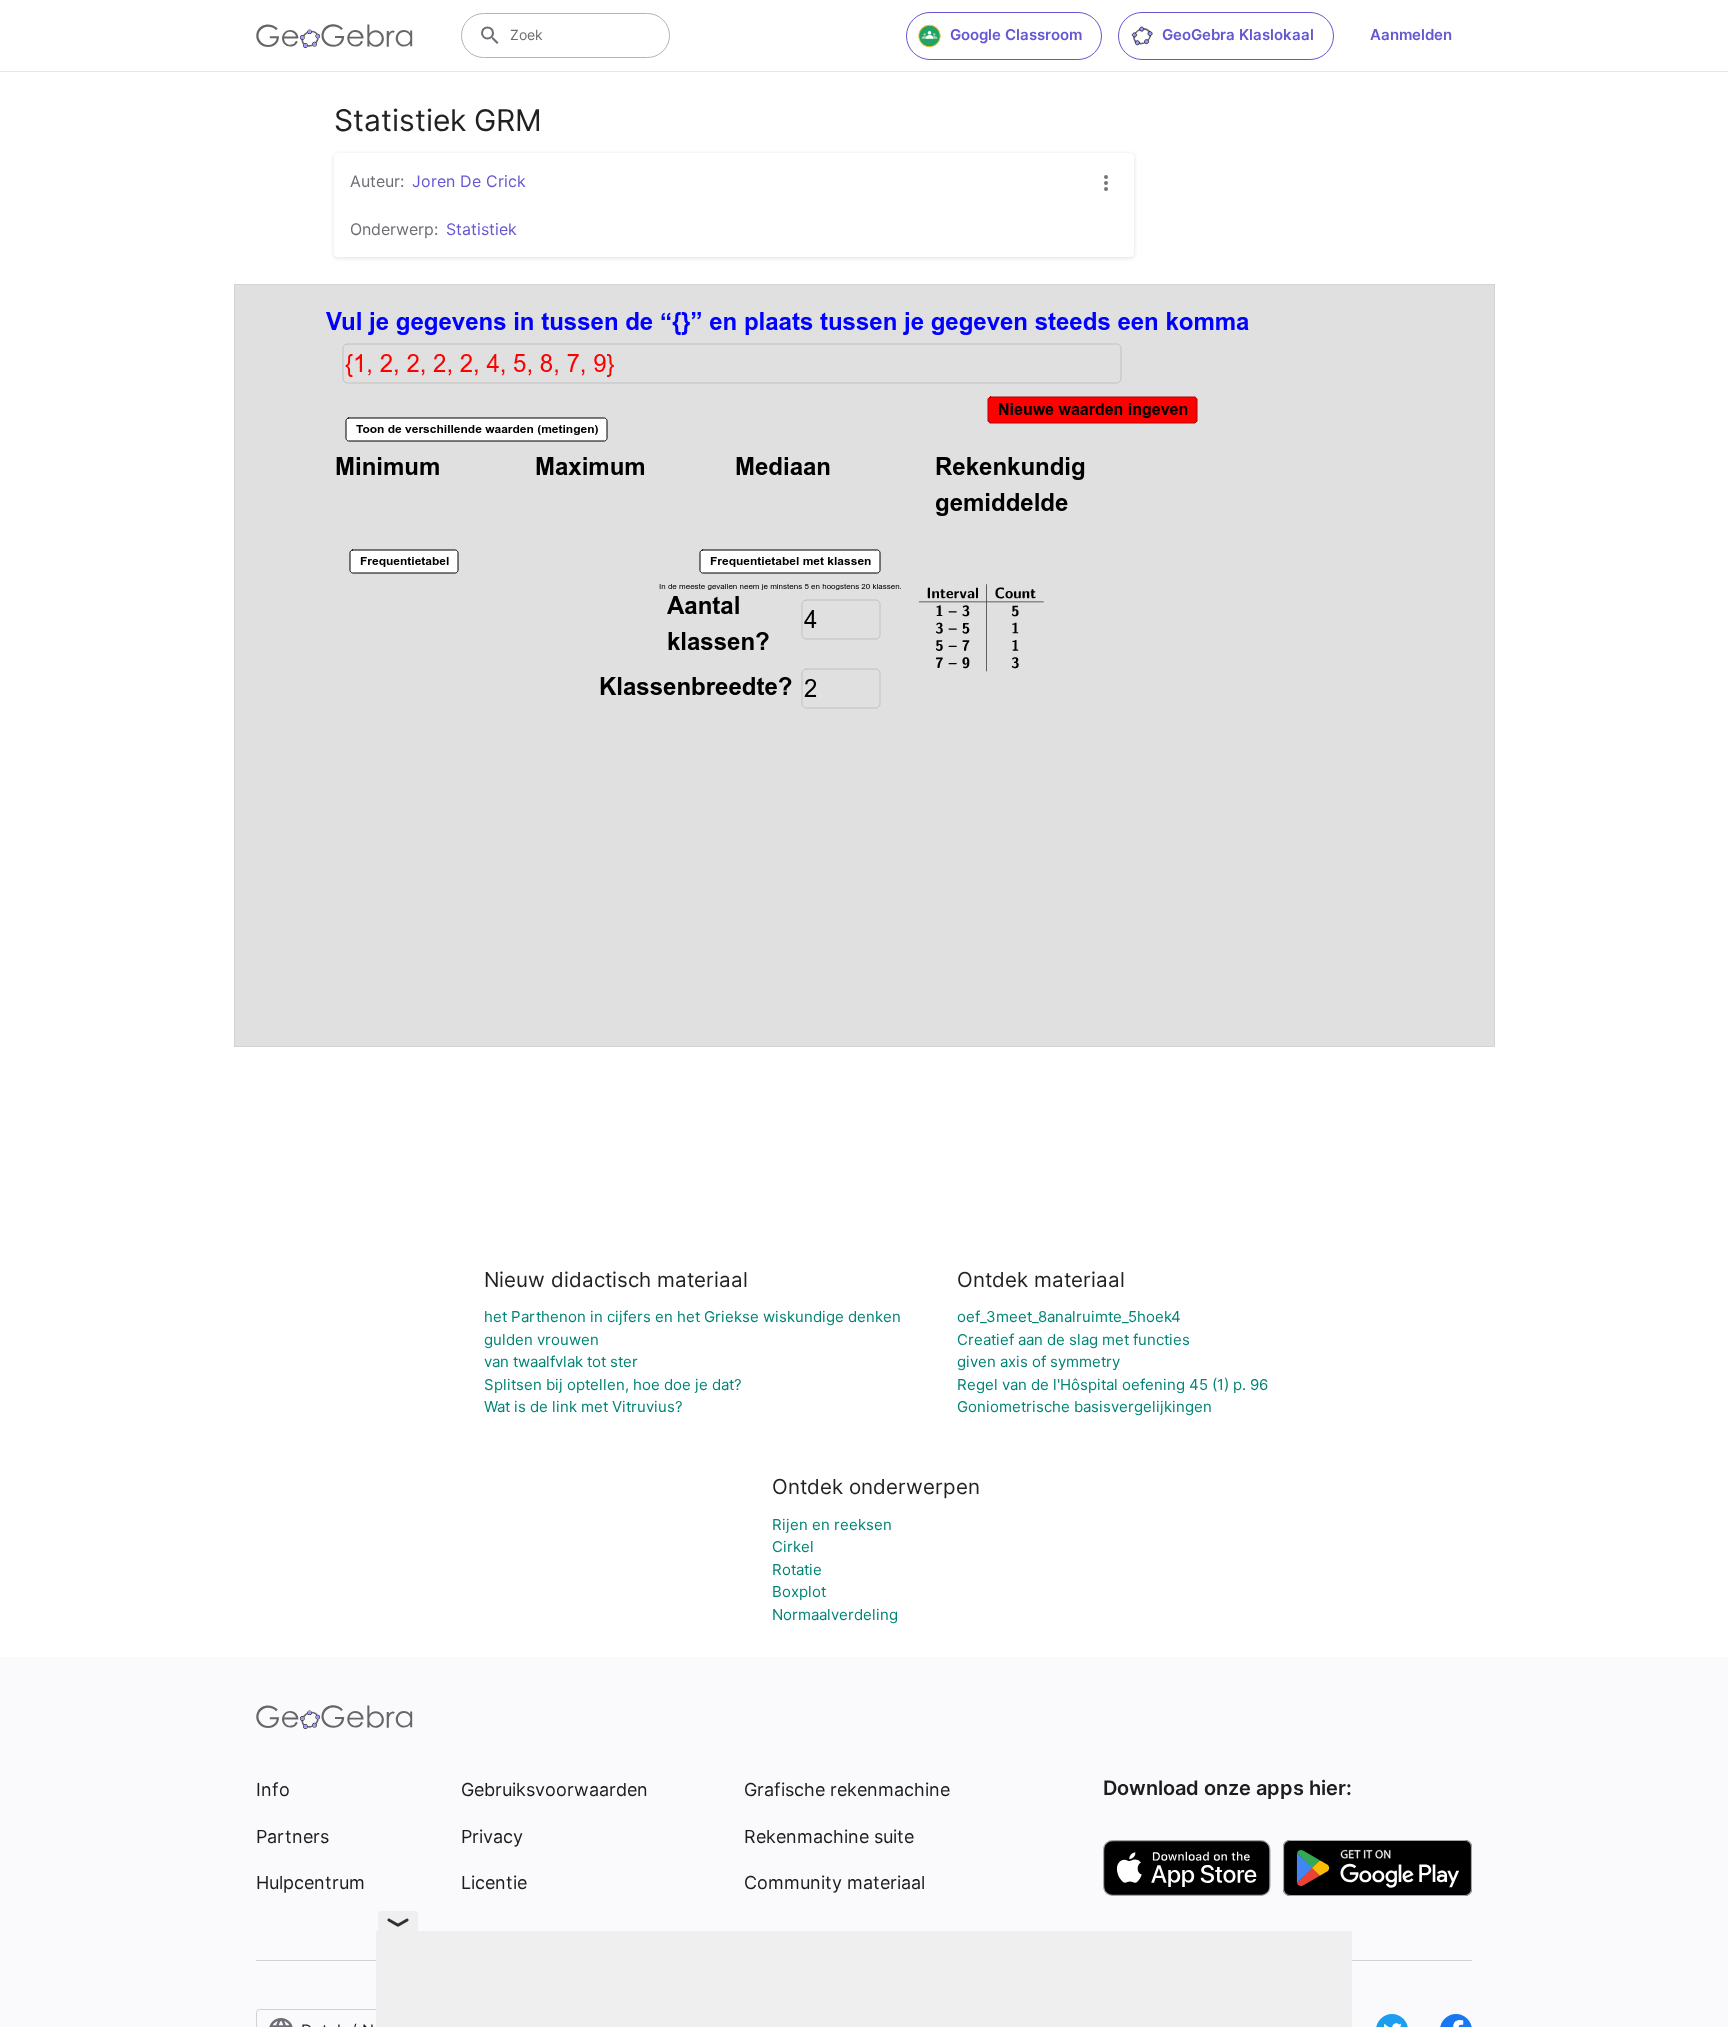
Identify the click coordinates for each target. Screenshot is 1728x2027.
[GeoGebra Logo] (334, 36)
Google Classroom (1016, 34)
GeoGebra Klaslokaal (1238, 34)
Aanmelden (1411, 34)
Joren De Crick (469, 181)
